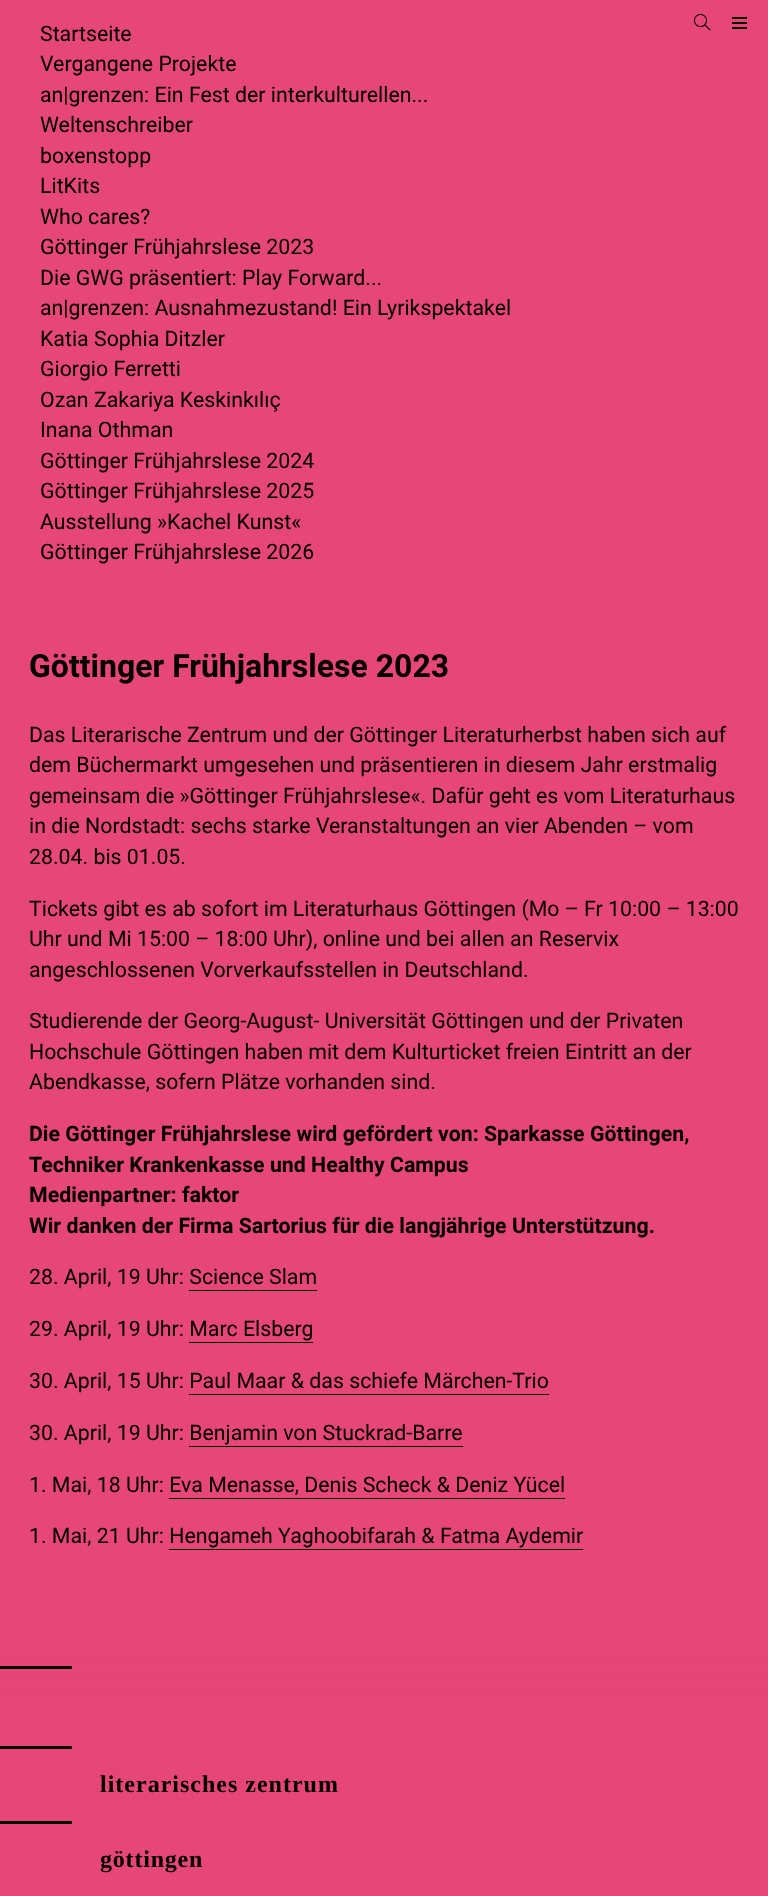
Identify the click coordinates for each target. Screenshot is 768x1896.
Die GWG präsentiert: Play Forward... (211, 278)
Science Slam (253, 1277)
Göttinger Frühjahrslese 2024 (177, 461)
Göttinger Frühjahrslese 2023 (177, 247)
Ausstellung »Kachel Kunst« (170, 522)
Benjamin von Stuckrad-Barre (325, 1433)
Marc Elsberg (251, 1329)
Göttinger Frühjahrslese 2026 (177, 552)
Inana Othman (106, 430)
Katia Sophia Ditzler (132, 339)
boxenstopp (95, 156)
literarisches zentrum (219, 1785)
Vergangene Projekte (138, 64)
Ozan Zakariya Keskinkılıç (160, 400)
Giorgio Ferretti (110, 369)
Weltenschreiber (116, 125)
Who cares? (95, 217)
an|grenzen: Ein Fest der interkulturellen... (234, 95)
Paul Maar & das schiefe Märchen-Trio (369, 1381)
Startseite (86, 34)
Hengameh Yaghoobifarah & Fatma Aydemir (376, 1536)
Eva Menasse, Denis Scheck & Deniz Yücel (367, 1485)
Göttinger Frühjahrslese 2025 (177, 491)
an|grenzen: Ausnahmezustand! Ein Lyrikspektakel (275, 308)
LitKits (70, 186)
